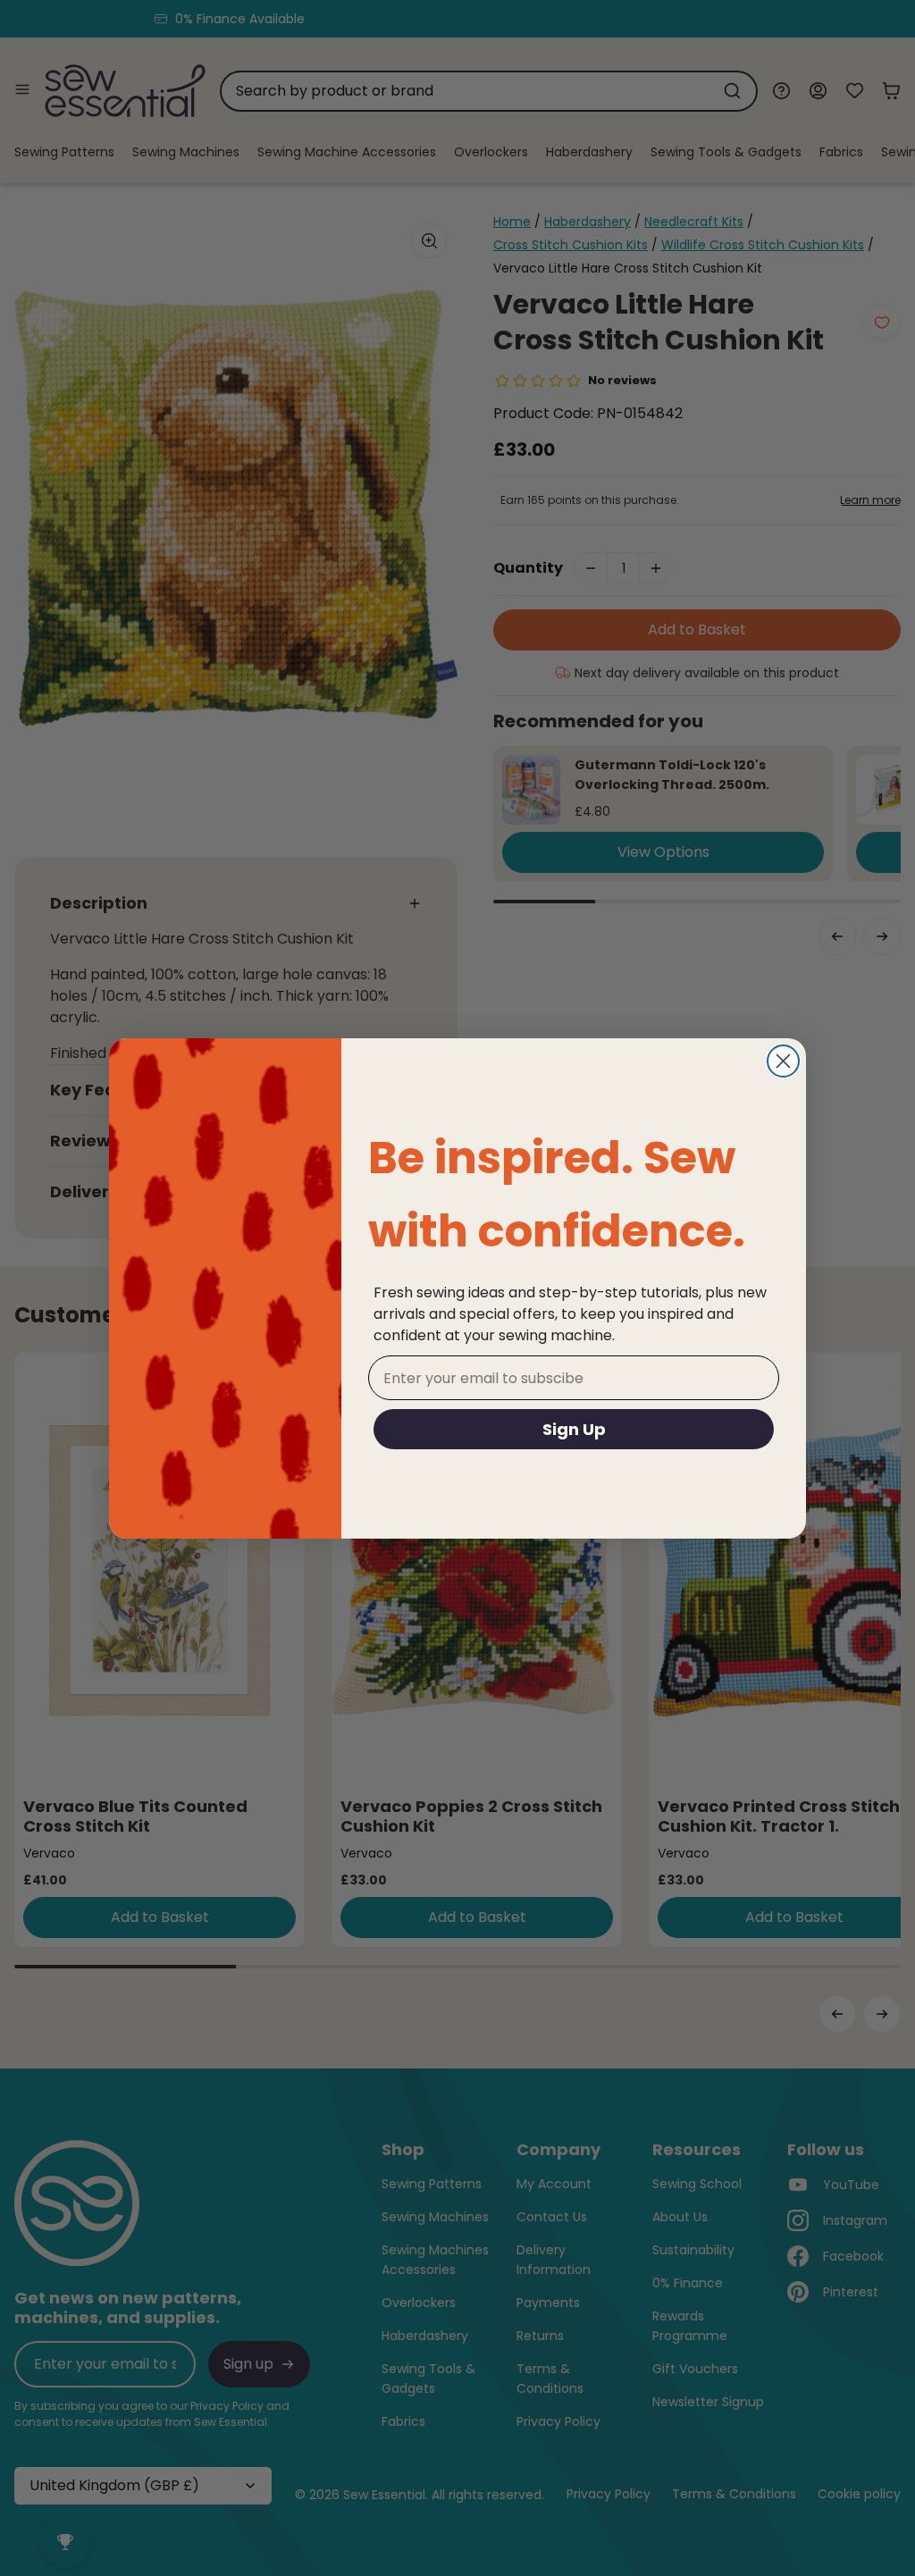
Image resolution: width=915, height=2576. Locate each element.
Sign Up (574, 1429)
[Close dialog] (783, 1061)
